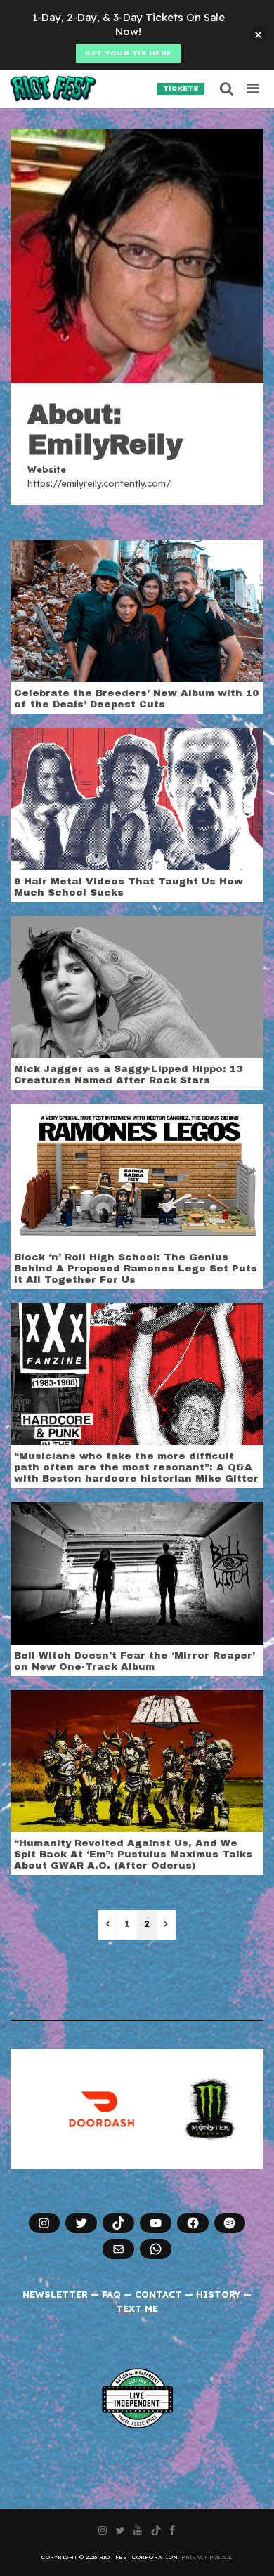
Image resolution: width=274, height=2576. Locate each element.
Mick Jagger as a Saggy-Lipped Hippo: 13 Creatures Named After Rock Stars (128, 1074)
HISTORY (218, 2294)
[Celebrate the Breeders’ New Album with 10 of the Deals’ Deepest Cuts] (137, 610)
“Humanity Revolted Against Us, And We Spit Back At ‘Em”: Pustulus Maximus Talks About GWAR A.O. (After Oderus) (133, 1854)
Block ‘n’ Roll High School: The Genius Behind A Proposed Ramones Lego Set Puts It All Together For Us (136, 1268)
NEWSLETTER (55, 2294)
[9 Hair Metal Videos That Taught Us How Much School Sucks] (137, 798)
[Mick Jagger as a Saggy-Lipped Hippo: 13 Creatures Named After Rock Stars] (137, 986)
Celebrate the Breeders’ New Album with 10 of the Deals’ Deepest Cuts (136, 699)
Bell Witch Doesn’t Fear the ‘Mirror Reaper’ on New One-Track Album (135, 1661)
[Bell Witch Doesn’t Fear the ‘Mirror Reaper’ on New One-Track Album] (137, 1572)
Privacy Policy (206, 2557)
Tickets (181, 89)
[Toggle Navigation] (253, 89)
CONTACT (158, 2294)
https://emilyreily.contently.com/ (99, 483)
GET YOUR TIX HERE (128, 53)
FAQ (111, 2294)
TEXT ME (137, 2308)
